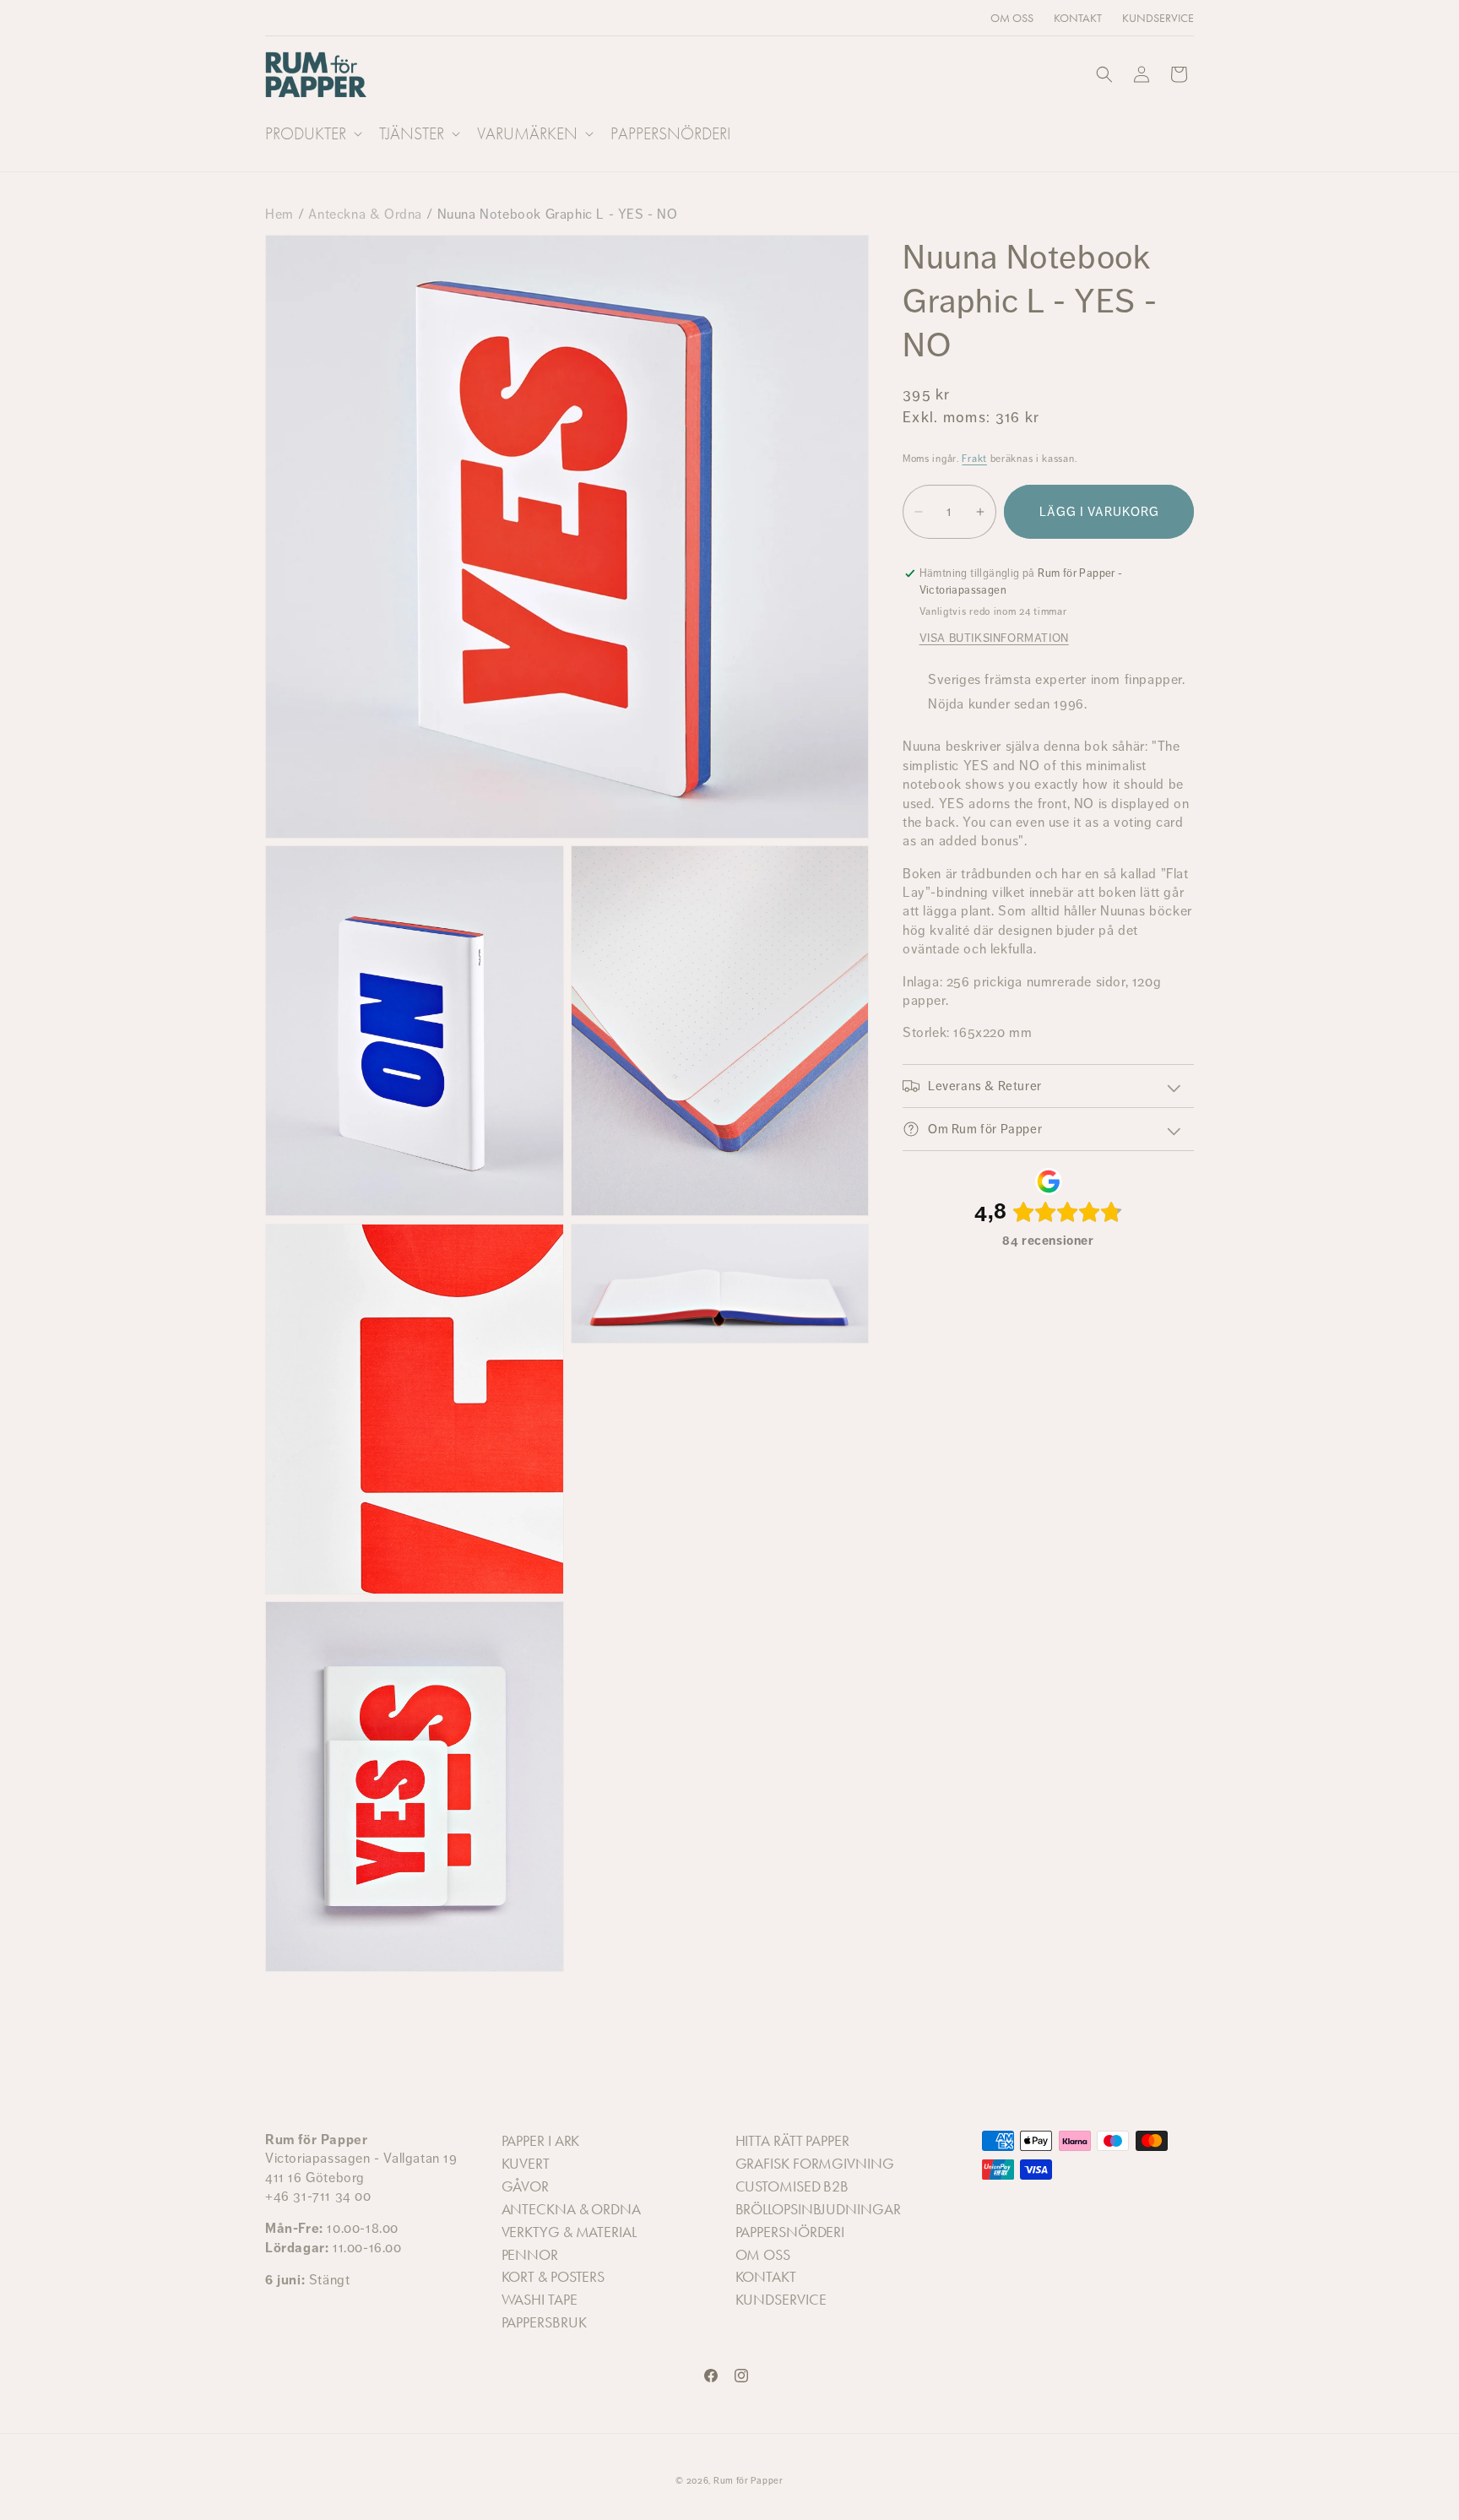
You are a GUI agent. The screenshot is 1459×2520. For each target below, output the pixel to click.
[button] (312, 133)
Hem (279, 214)
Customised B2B (792, 2186)
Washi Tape (540, 2300)
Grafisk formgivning (815, 2164)
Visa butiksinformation (994, 638)
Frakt (974, 459)
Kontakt (766, 2278)
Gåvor (526, 2186)
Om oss (763, 2255)
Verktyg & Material (569, 2232)
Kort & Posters (553, 2278)
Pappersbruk (544, 2323)
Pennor (530, 2255)
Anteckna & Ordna (365, 214)
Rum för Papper (748, 2481)
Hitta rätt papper (792, 2142)
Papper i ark (541, 2142)
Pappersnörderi (790, 2232)
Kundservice (781, 2300)
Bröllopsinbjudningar (818, 2209)
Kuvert (526, 2164)
